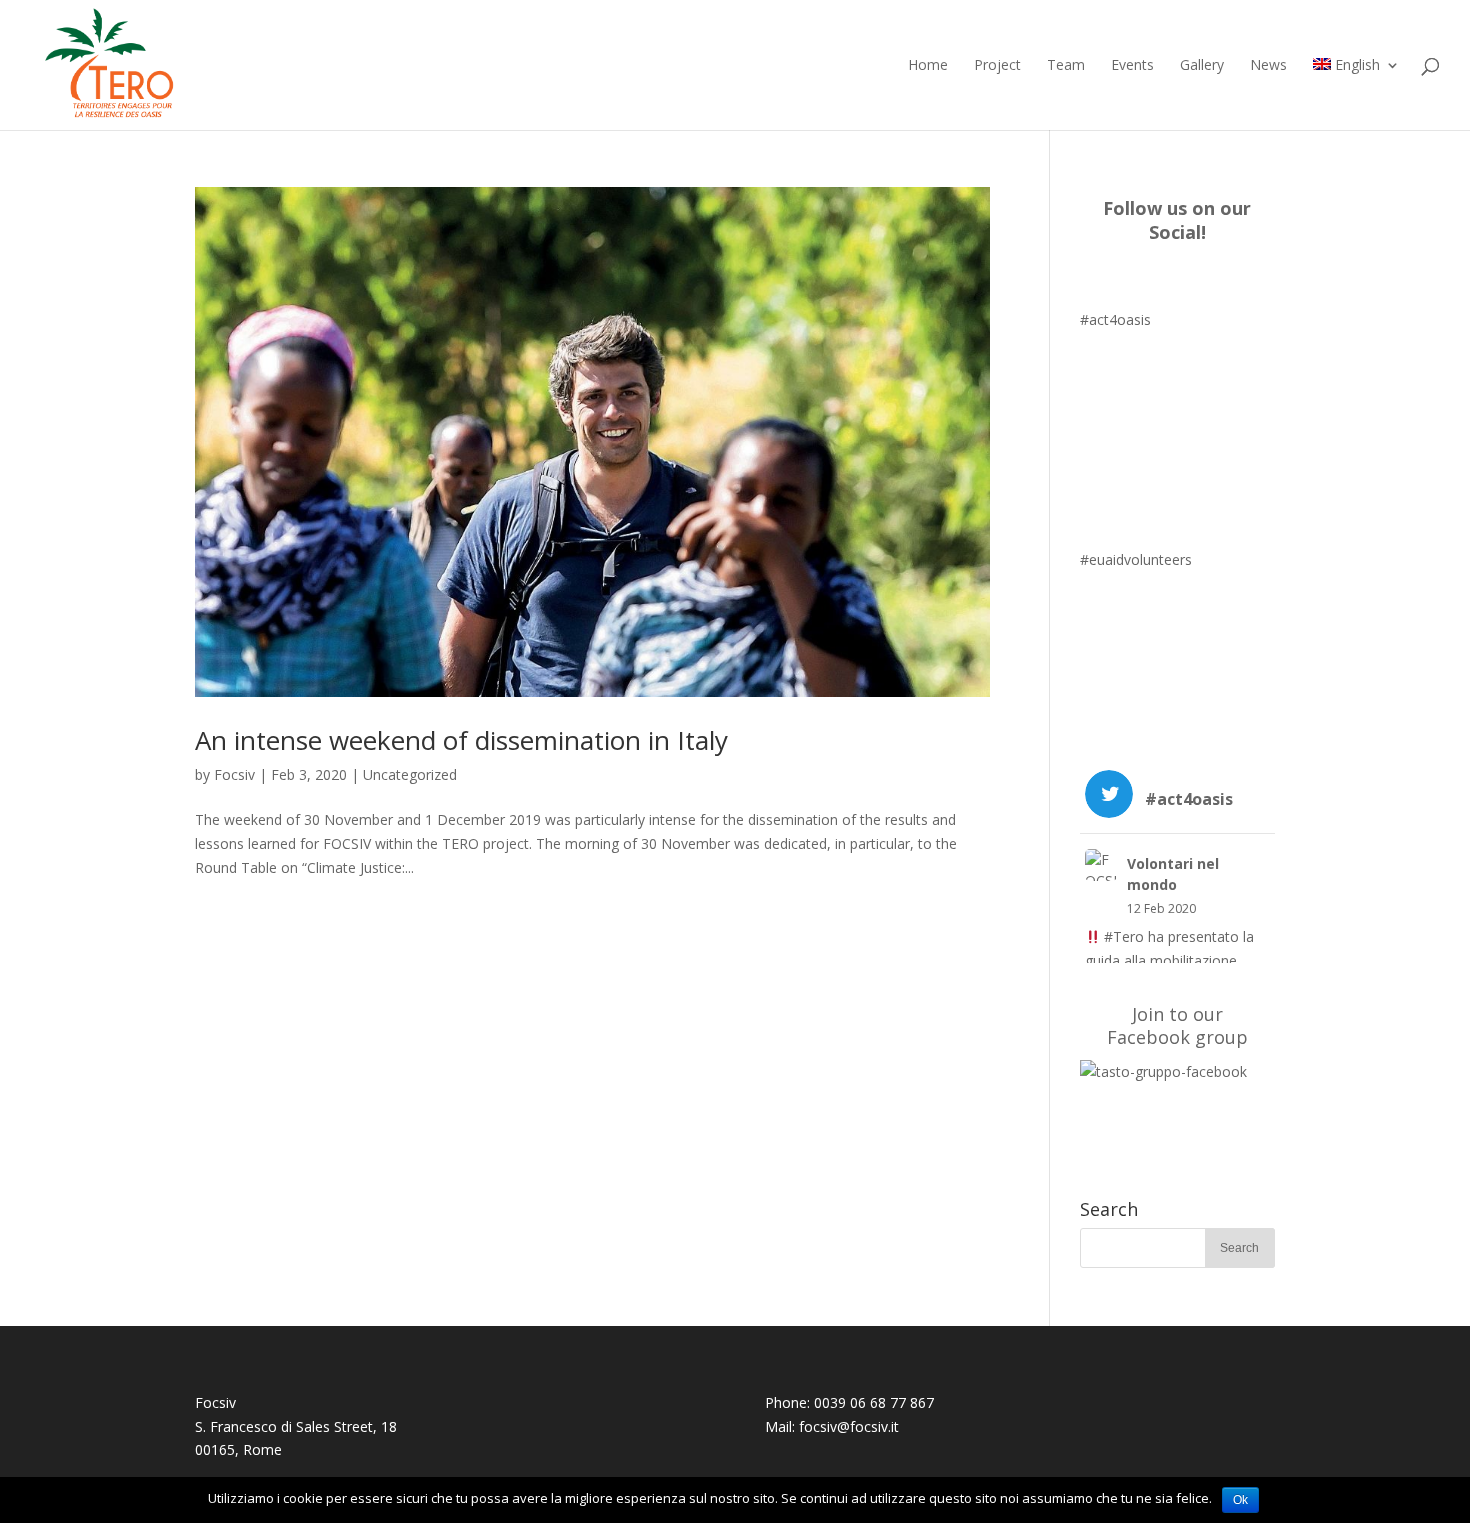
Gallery (1202, 66)
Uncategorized (410, 774)
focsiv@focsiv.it (849, 1426)
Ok (1240, 1500)
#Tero (1124, 936)
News (1268, 66)
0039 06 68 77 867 (874, 1402)
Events (1132, 66)
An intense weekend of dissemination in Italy (461, 740)
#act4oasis (1115, 319)
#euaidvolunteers (1136, 559)
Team (1066, 66)
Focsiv (234, 774)
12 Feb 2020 (1161, 908)
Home (928, 66)
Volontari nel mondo (1173, 874)
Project (997, 66)
